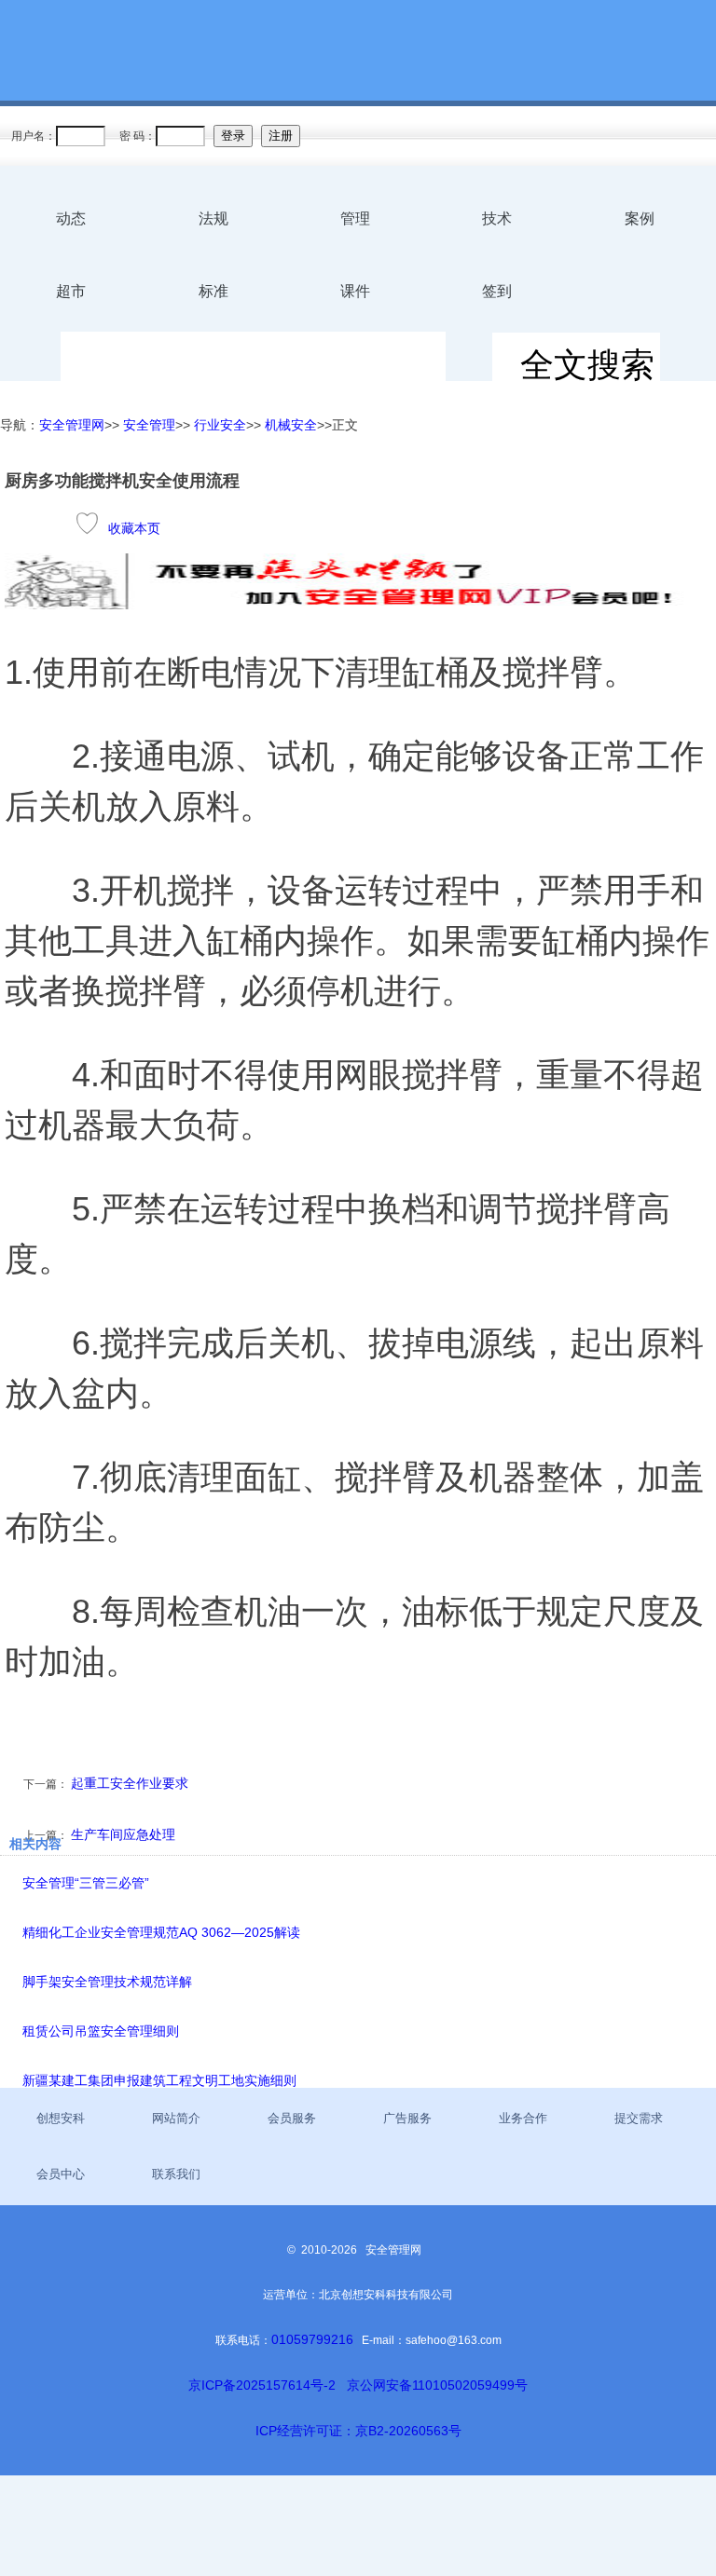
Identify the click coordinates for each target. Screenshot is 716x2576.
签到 (497, 291)
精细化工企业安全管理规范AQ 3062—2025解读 (161, 1932)
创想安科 (61, 2118)
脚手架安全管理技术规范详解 (107, 1982)
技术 (497, 218)
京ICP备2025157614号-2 (262, 2385)
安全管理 (149, 425)
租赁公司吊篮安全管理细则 (101, 2031)
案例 (640, 218)
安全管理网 (72, 425)
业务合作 (523, 2118)
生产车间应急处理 (123, 1834)
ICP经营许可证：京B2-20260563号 (358, 2431)
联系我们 (176, 2174)
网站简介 (176, 2118)
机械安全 (291, 425)
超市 (71, 291)
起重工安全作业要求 (130, 1783)
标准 (213, 291)
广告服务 (407, 2118)
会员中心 (61, 2174)
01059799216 (312, 2339)
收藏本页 (134, 528)
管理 (355, 218)
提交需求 (639, 2118)
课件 (355, 291)
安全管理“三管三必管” (86, 1883)
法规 (213, 218)
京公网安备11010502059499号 (437, 2385)
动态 (71, 218)
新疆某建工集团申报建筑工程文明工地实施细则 (159, 2080)
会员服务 (292, 2118)
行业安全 (220, 425)
